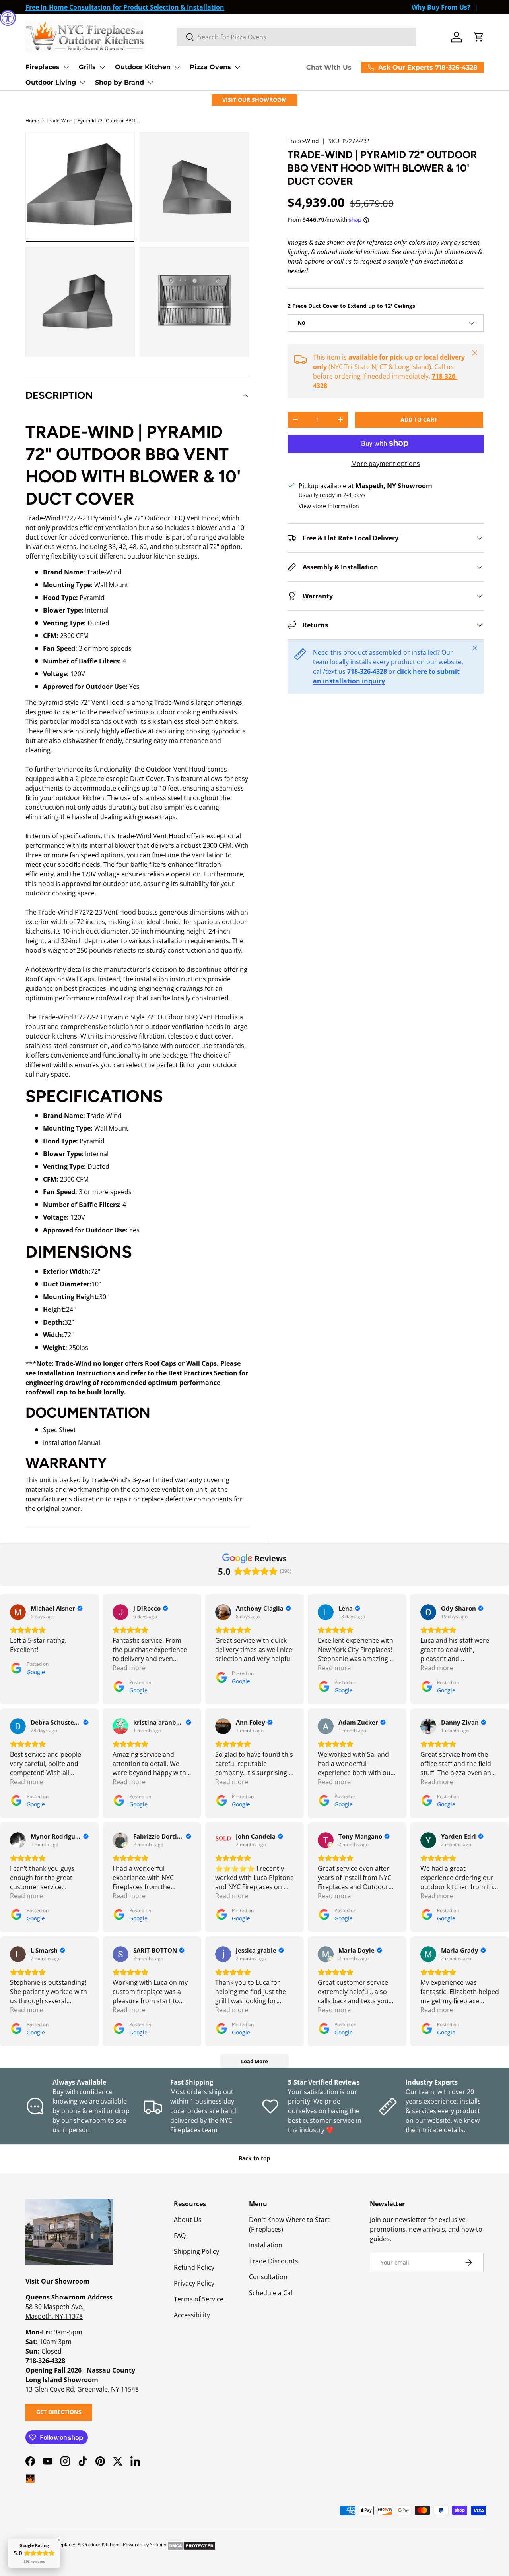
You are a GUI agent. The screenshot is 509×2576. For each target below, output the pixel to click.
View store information (329, 506)
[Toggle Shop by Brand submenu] (150, 83)
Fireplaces (43, 67)
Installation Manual (72, 1443)
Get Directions (59, 2412)
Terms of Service (199, 2299)
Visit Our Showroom (254, 100)
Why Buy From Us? (441, 7)
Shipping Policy (196, 2251)
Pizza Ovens (210, 67)
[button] (479, 37)
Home (32, 121)
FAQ (180, 2236)
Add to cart (419, 419)
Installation (266, 2245)
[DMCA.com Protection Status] (191, 2544)
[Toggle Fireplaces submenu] (66, 67)
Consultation (268, 2277)
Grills (87, 67)
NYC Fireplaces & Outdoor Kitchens (82, 2544)
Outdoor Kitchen (143, 67)
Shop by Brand (119, 82)
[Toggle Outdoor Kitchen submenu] (177, 67)
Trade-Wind (303, 141)
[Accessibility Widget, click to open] (8, 18)
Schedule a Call (271, 2293)
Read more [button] (129, 1668)
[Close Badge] (59, 2540)
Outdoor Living (51, 82)
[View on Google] (18, 1612)
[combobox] (296, 37)
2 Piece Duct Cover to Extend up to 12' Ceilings (351, 306)
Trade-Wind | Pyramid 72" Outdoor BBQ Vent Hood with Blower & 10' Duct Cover (94, 121)
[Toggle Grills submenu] (102, 67)
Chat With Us (329, 67)
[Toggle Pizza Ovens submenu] (237, 67)
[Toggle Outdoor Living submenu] (82, 83)
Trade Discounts (274, 2261)
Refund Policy (194, 2267)
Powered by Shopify (145, 2544)
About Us (188, 2220)
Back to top (254, 2158)
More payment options (386, 464)
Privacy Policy (194, 2283)
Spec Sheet (59, 1430)
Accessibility (192, 2315)
